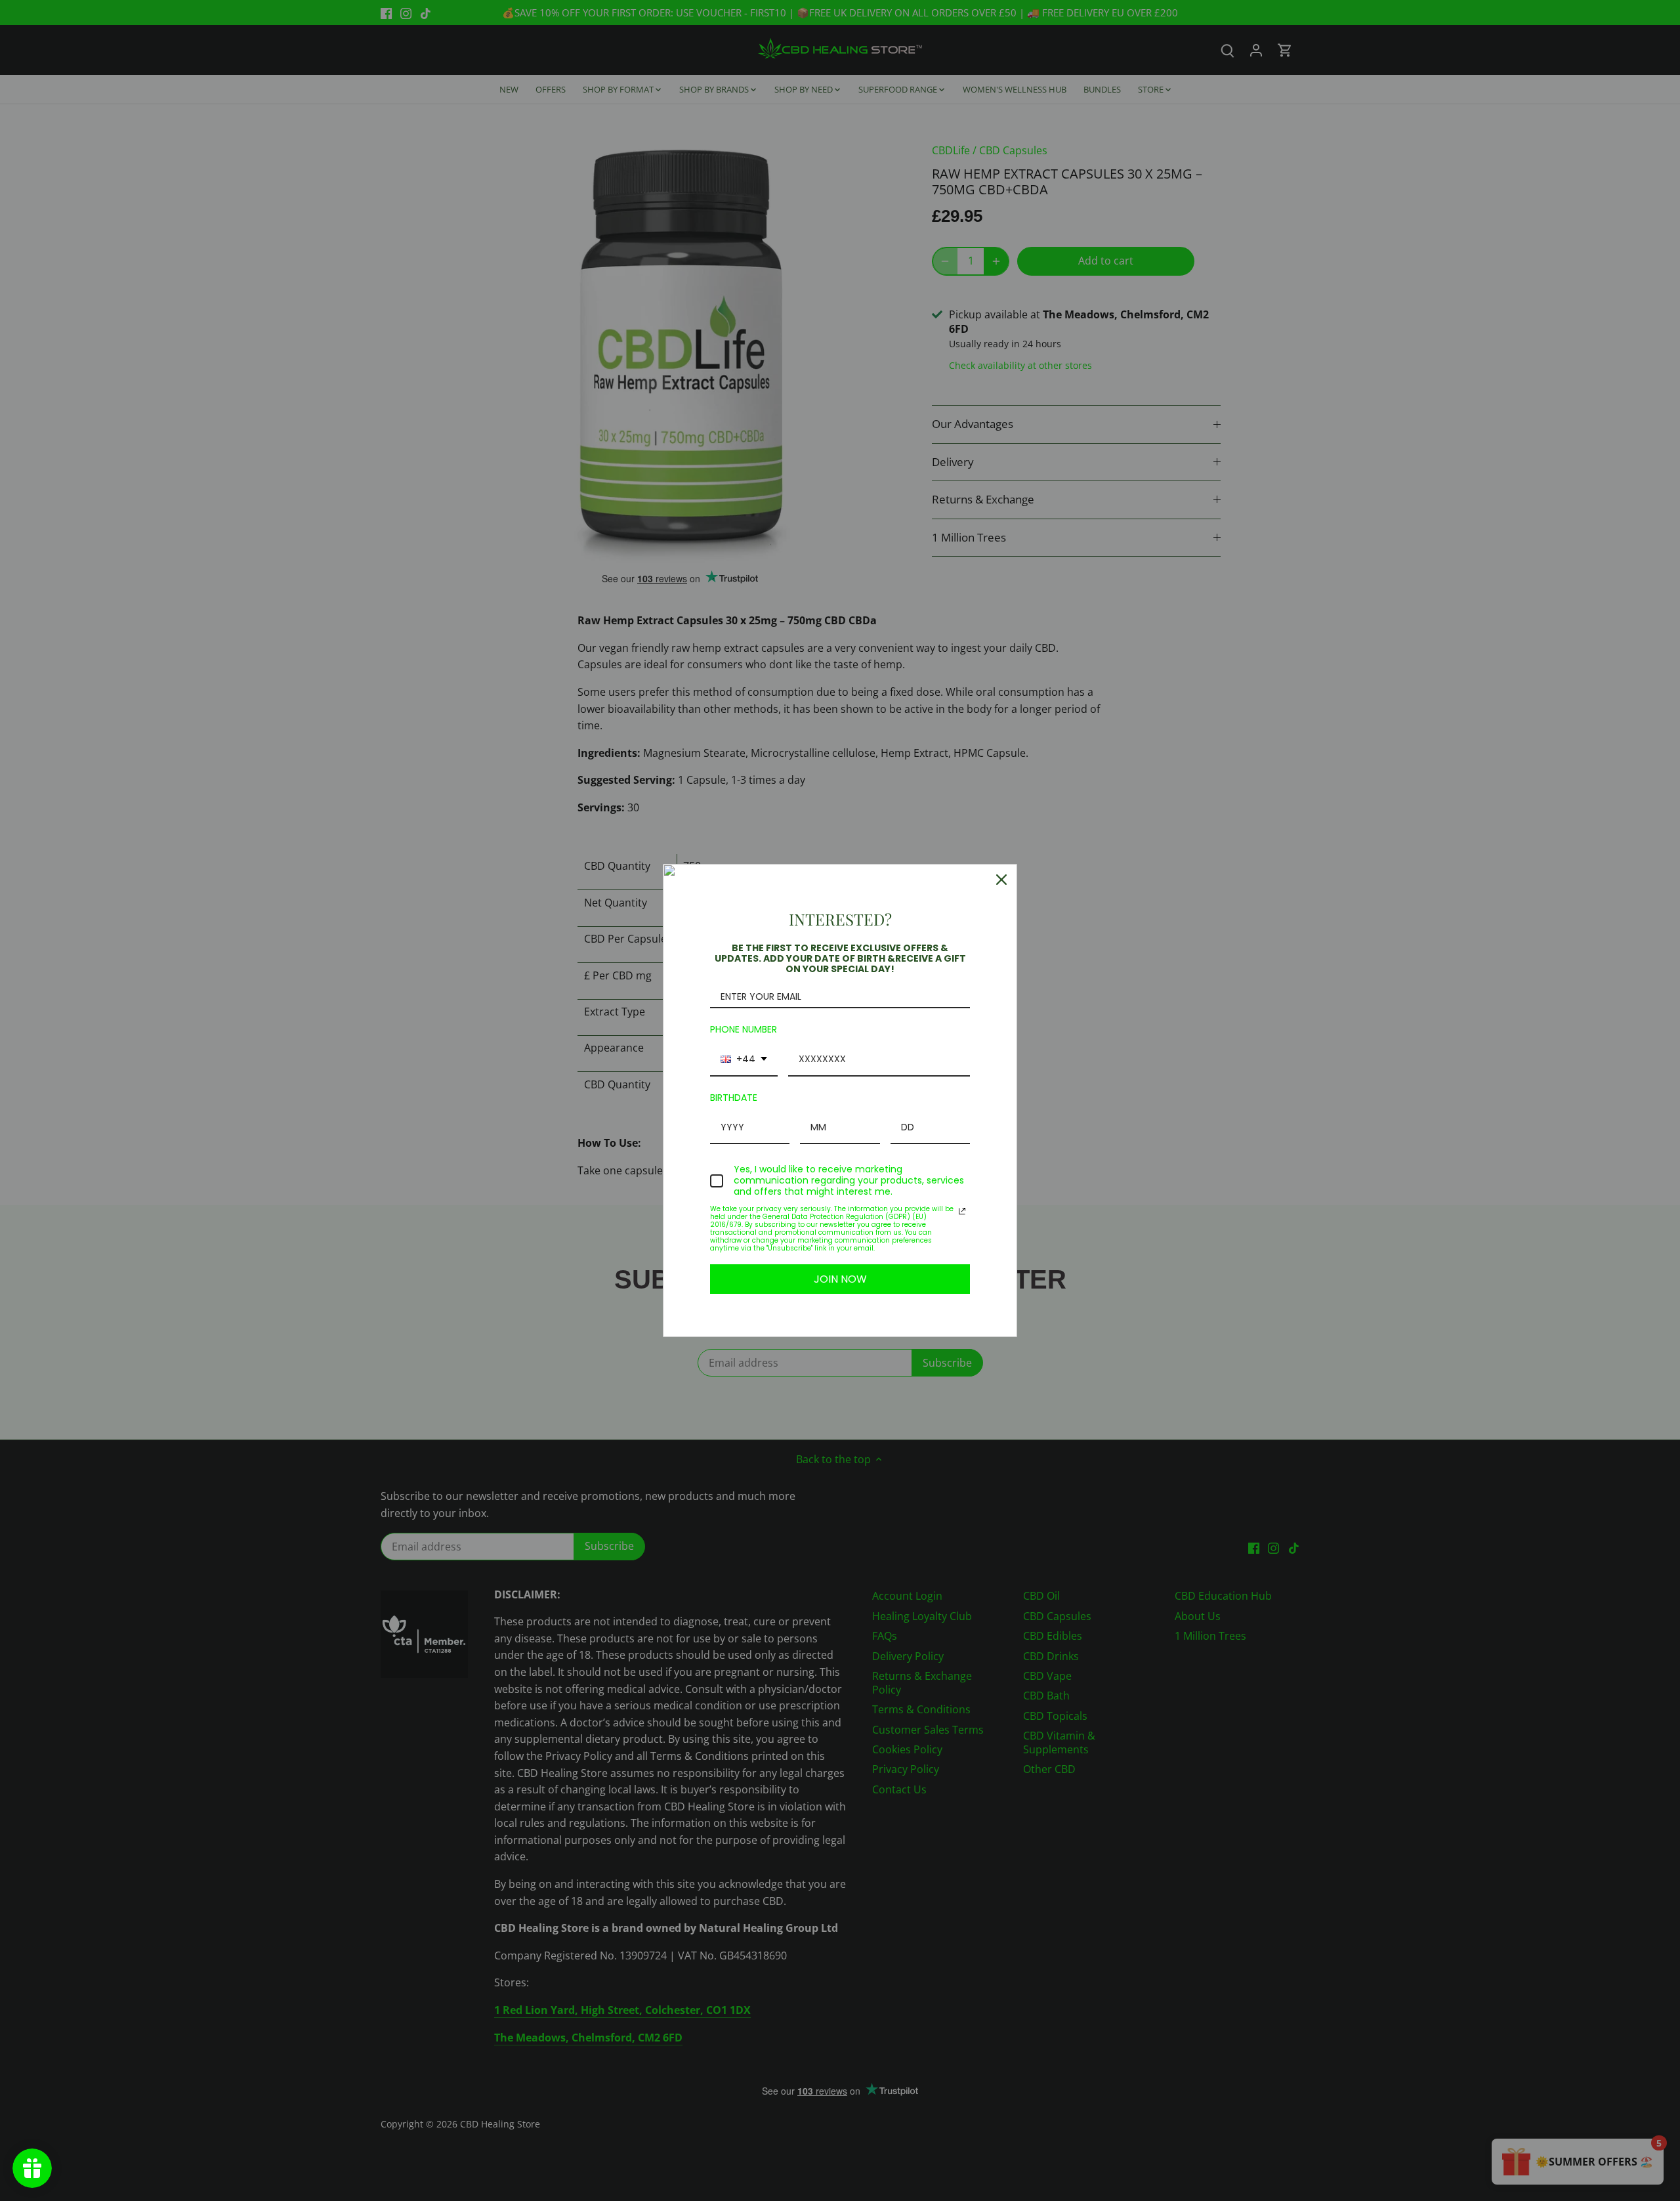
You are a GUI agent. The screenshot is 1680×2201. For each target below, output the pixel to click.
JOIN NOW (840, 1279)
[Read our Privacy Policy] (962, 1211)
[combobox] (744, 1060)
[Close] (1001, 880)
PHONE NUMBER (744, 1029)
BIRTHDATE (734, 1098)
